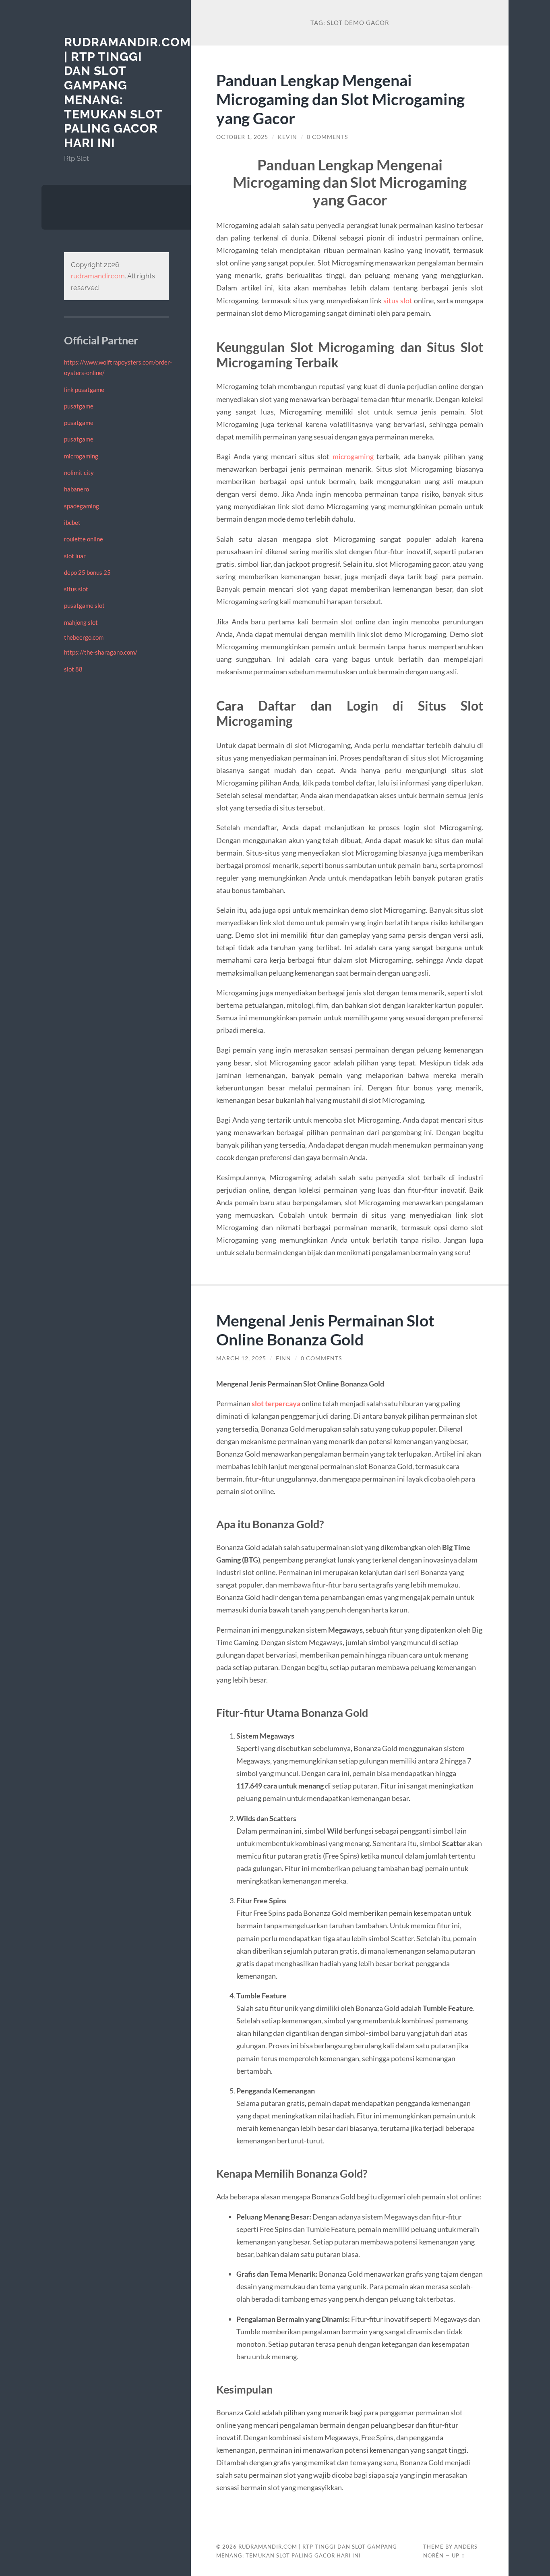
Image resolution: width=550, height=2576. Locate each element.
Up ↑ (459, 2555)
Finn (283, 1358)
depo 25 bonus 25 (87, 572)
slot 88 (73, 669)
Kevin (287, 137)
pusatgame (79, 406)
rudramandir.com (98, 276)
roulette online (84, 539)
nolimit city (79, 473)
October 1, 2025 (242, 137)
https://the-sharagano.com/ (101, 652)
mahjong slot (81, 622)
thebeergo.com (84, 637)
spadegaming (82, 506)
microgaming (81, 456)
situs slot (76, 589)
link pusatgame (84, 390)
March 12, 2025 (241, 1358)
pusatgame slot (84, 605)
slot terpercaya (277, 1403)
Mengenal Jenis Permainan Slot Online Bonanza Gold (325, 1330)
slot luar (75, 556)
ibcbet (72, 522)
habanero (77, 489)
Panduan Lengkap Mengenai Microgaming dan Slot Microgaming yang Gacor (340, 99)
